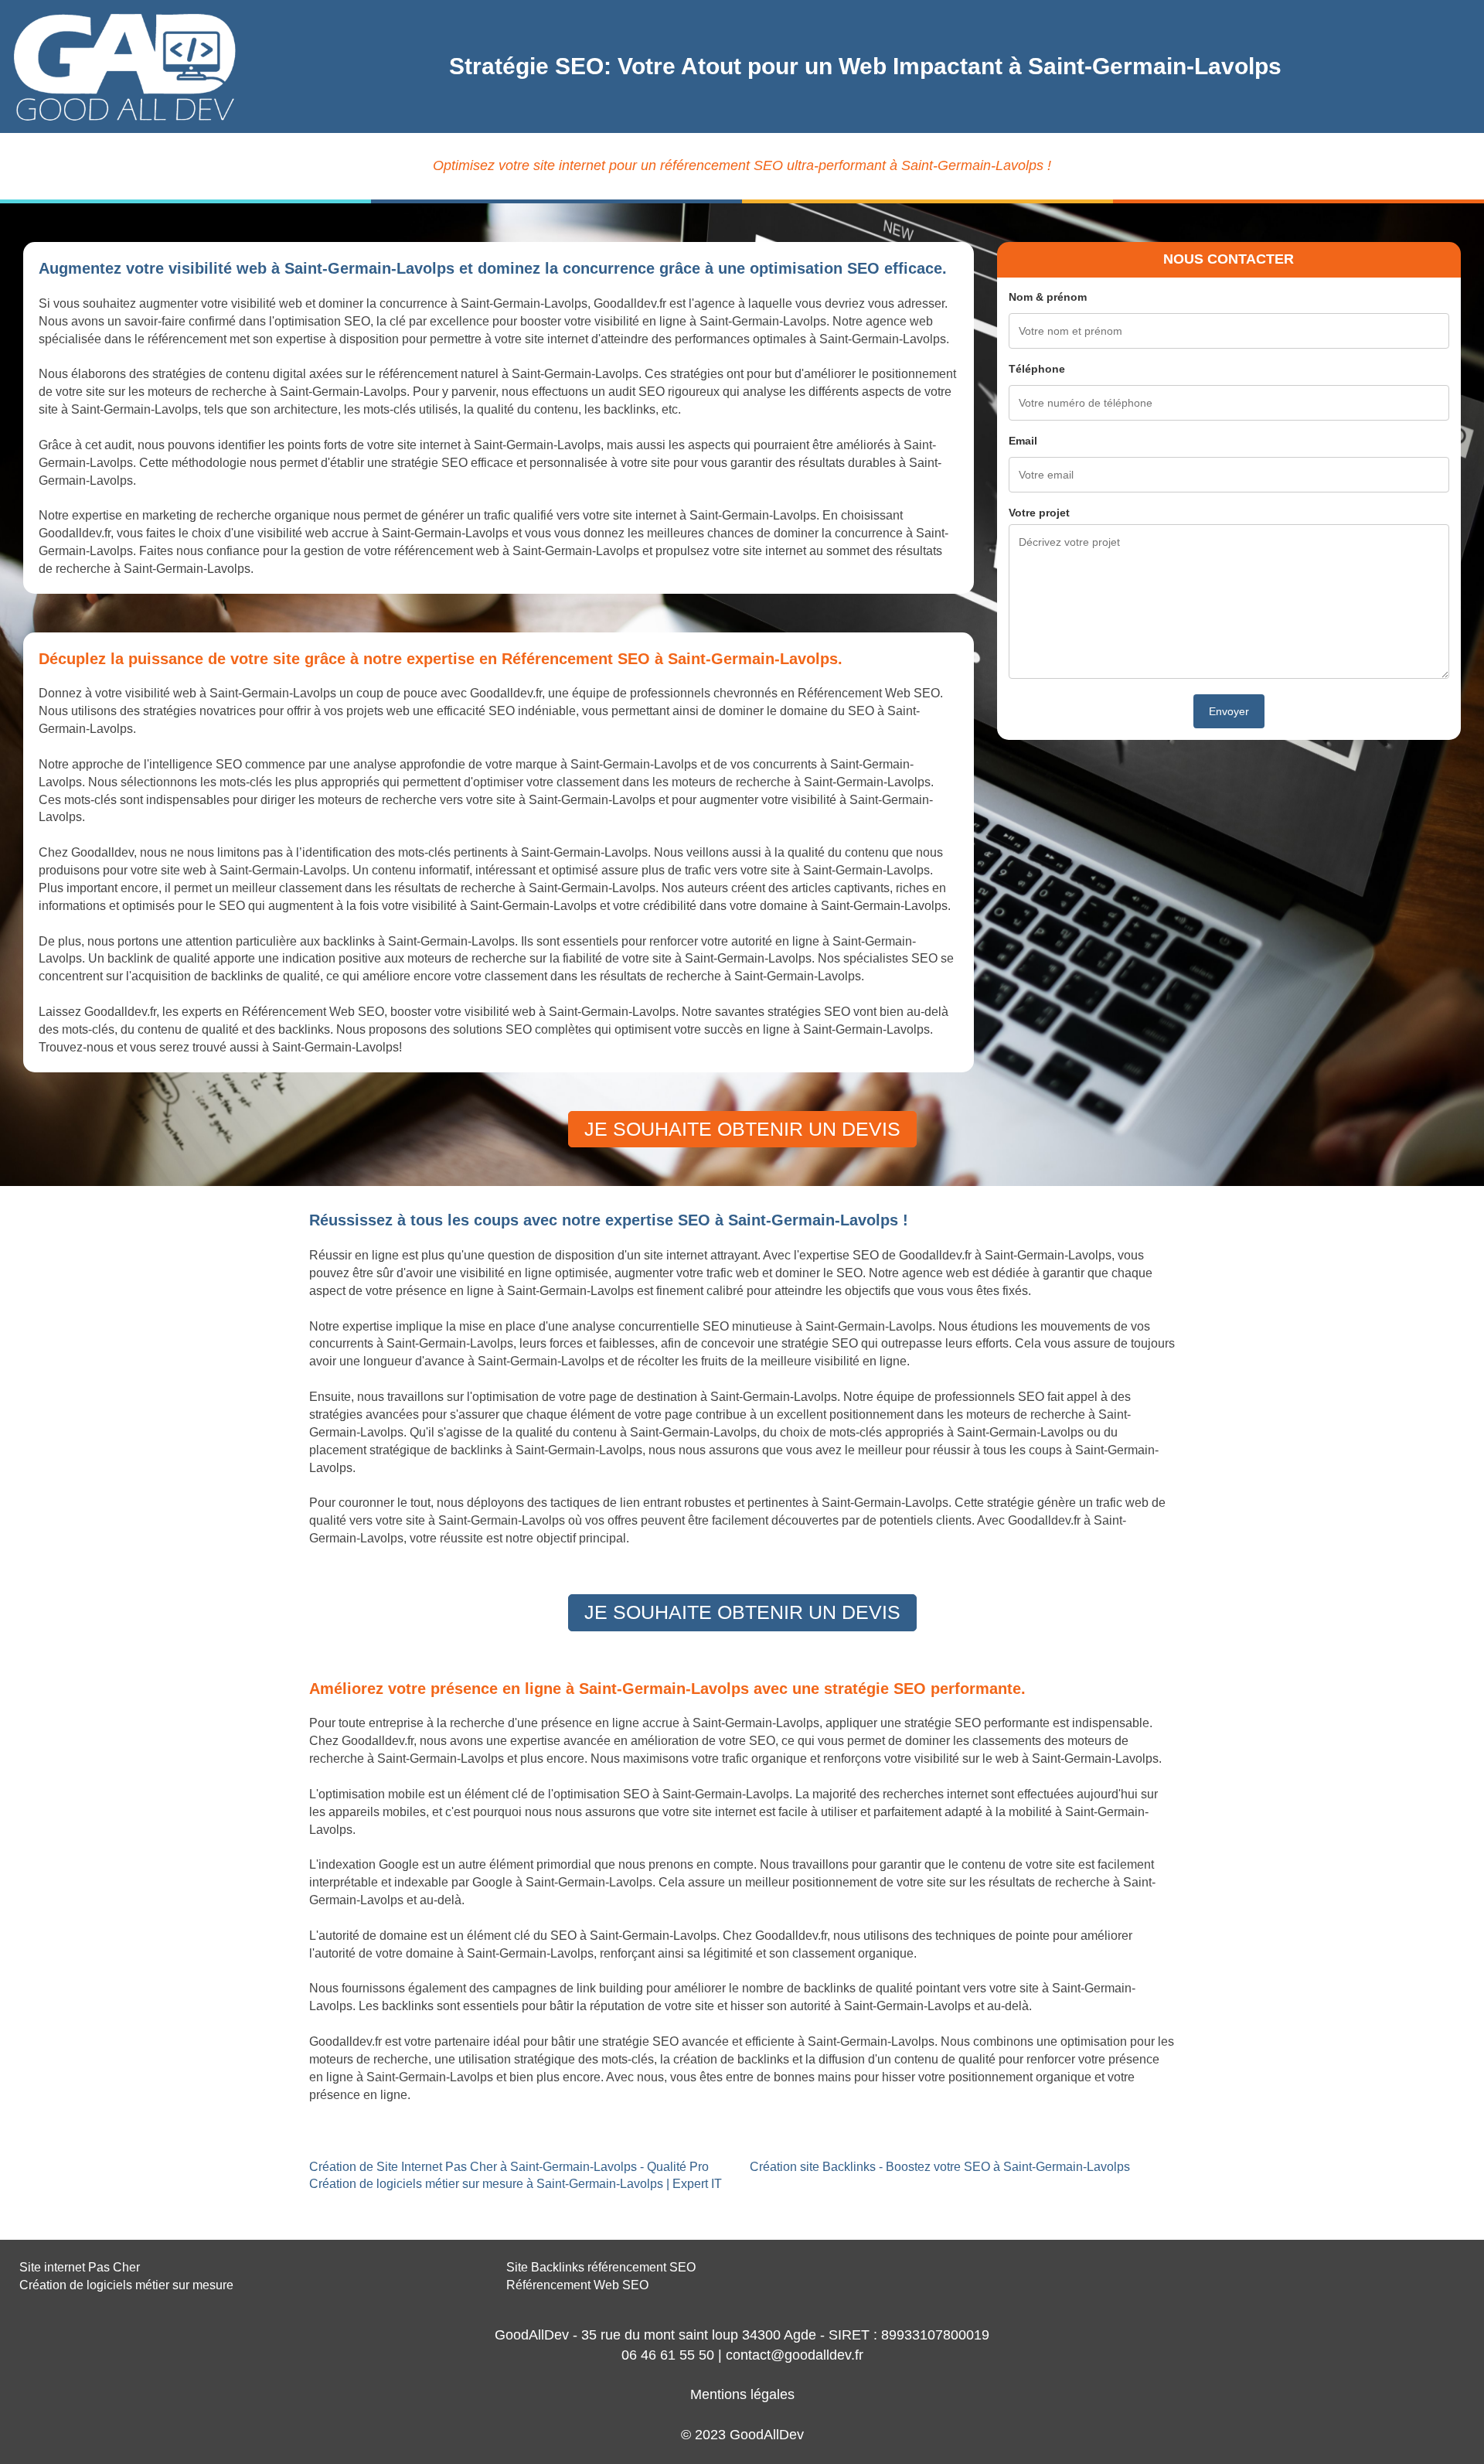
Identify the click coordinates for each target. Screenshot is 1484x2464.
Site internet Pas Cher (80, 2267)
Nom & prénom (1048, 297)
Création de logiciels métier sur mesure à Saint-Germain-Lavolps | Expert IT (516, 2184)
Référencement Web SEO (577, 2285)
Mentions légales (742, 2394)
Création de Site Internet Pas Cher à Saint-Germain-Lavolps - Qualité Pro (509, 2167)
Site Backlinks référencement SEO (601, 2267)
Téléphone (1037, 369)
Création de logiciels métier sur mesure (126, 2285)
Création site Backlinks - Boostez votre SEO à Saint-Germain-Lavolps (940, 2167)
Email (1023, 441)
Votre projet (1039, 513)
